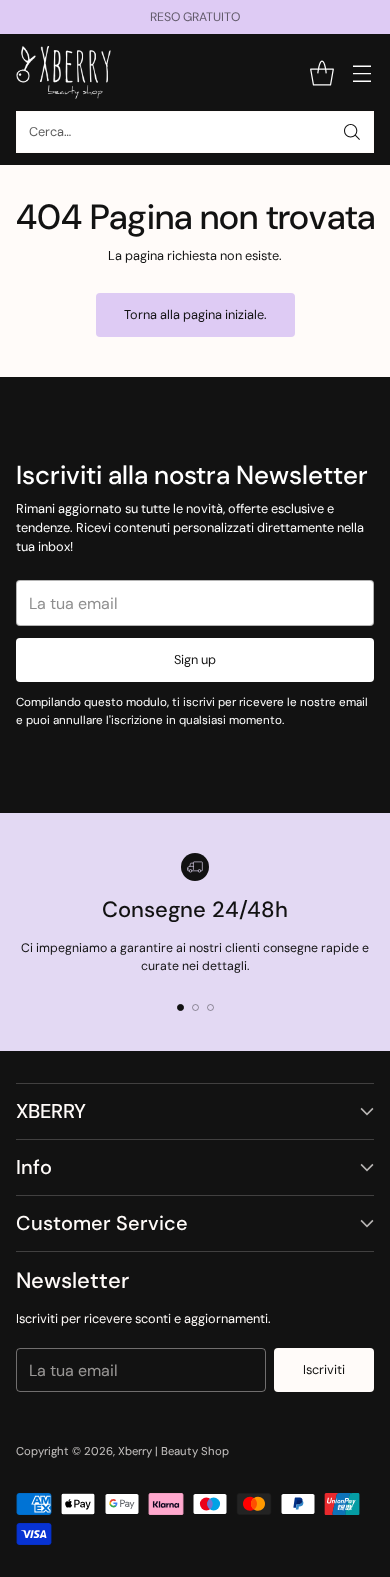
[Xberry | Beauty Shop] (63, 72)
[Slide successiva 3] (210, 1007)
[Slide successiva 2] (195, 1007)
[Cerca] (352, 132)
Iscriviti (324, 1369)
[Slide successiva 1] (180, 1007)
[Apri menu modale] (361, 72)
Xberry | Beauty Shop (173, 1451)
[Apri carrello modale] (321, 72)
